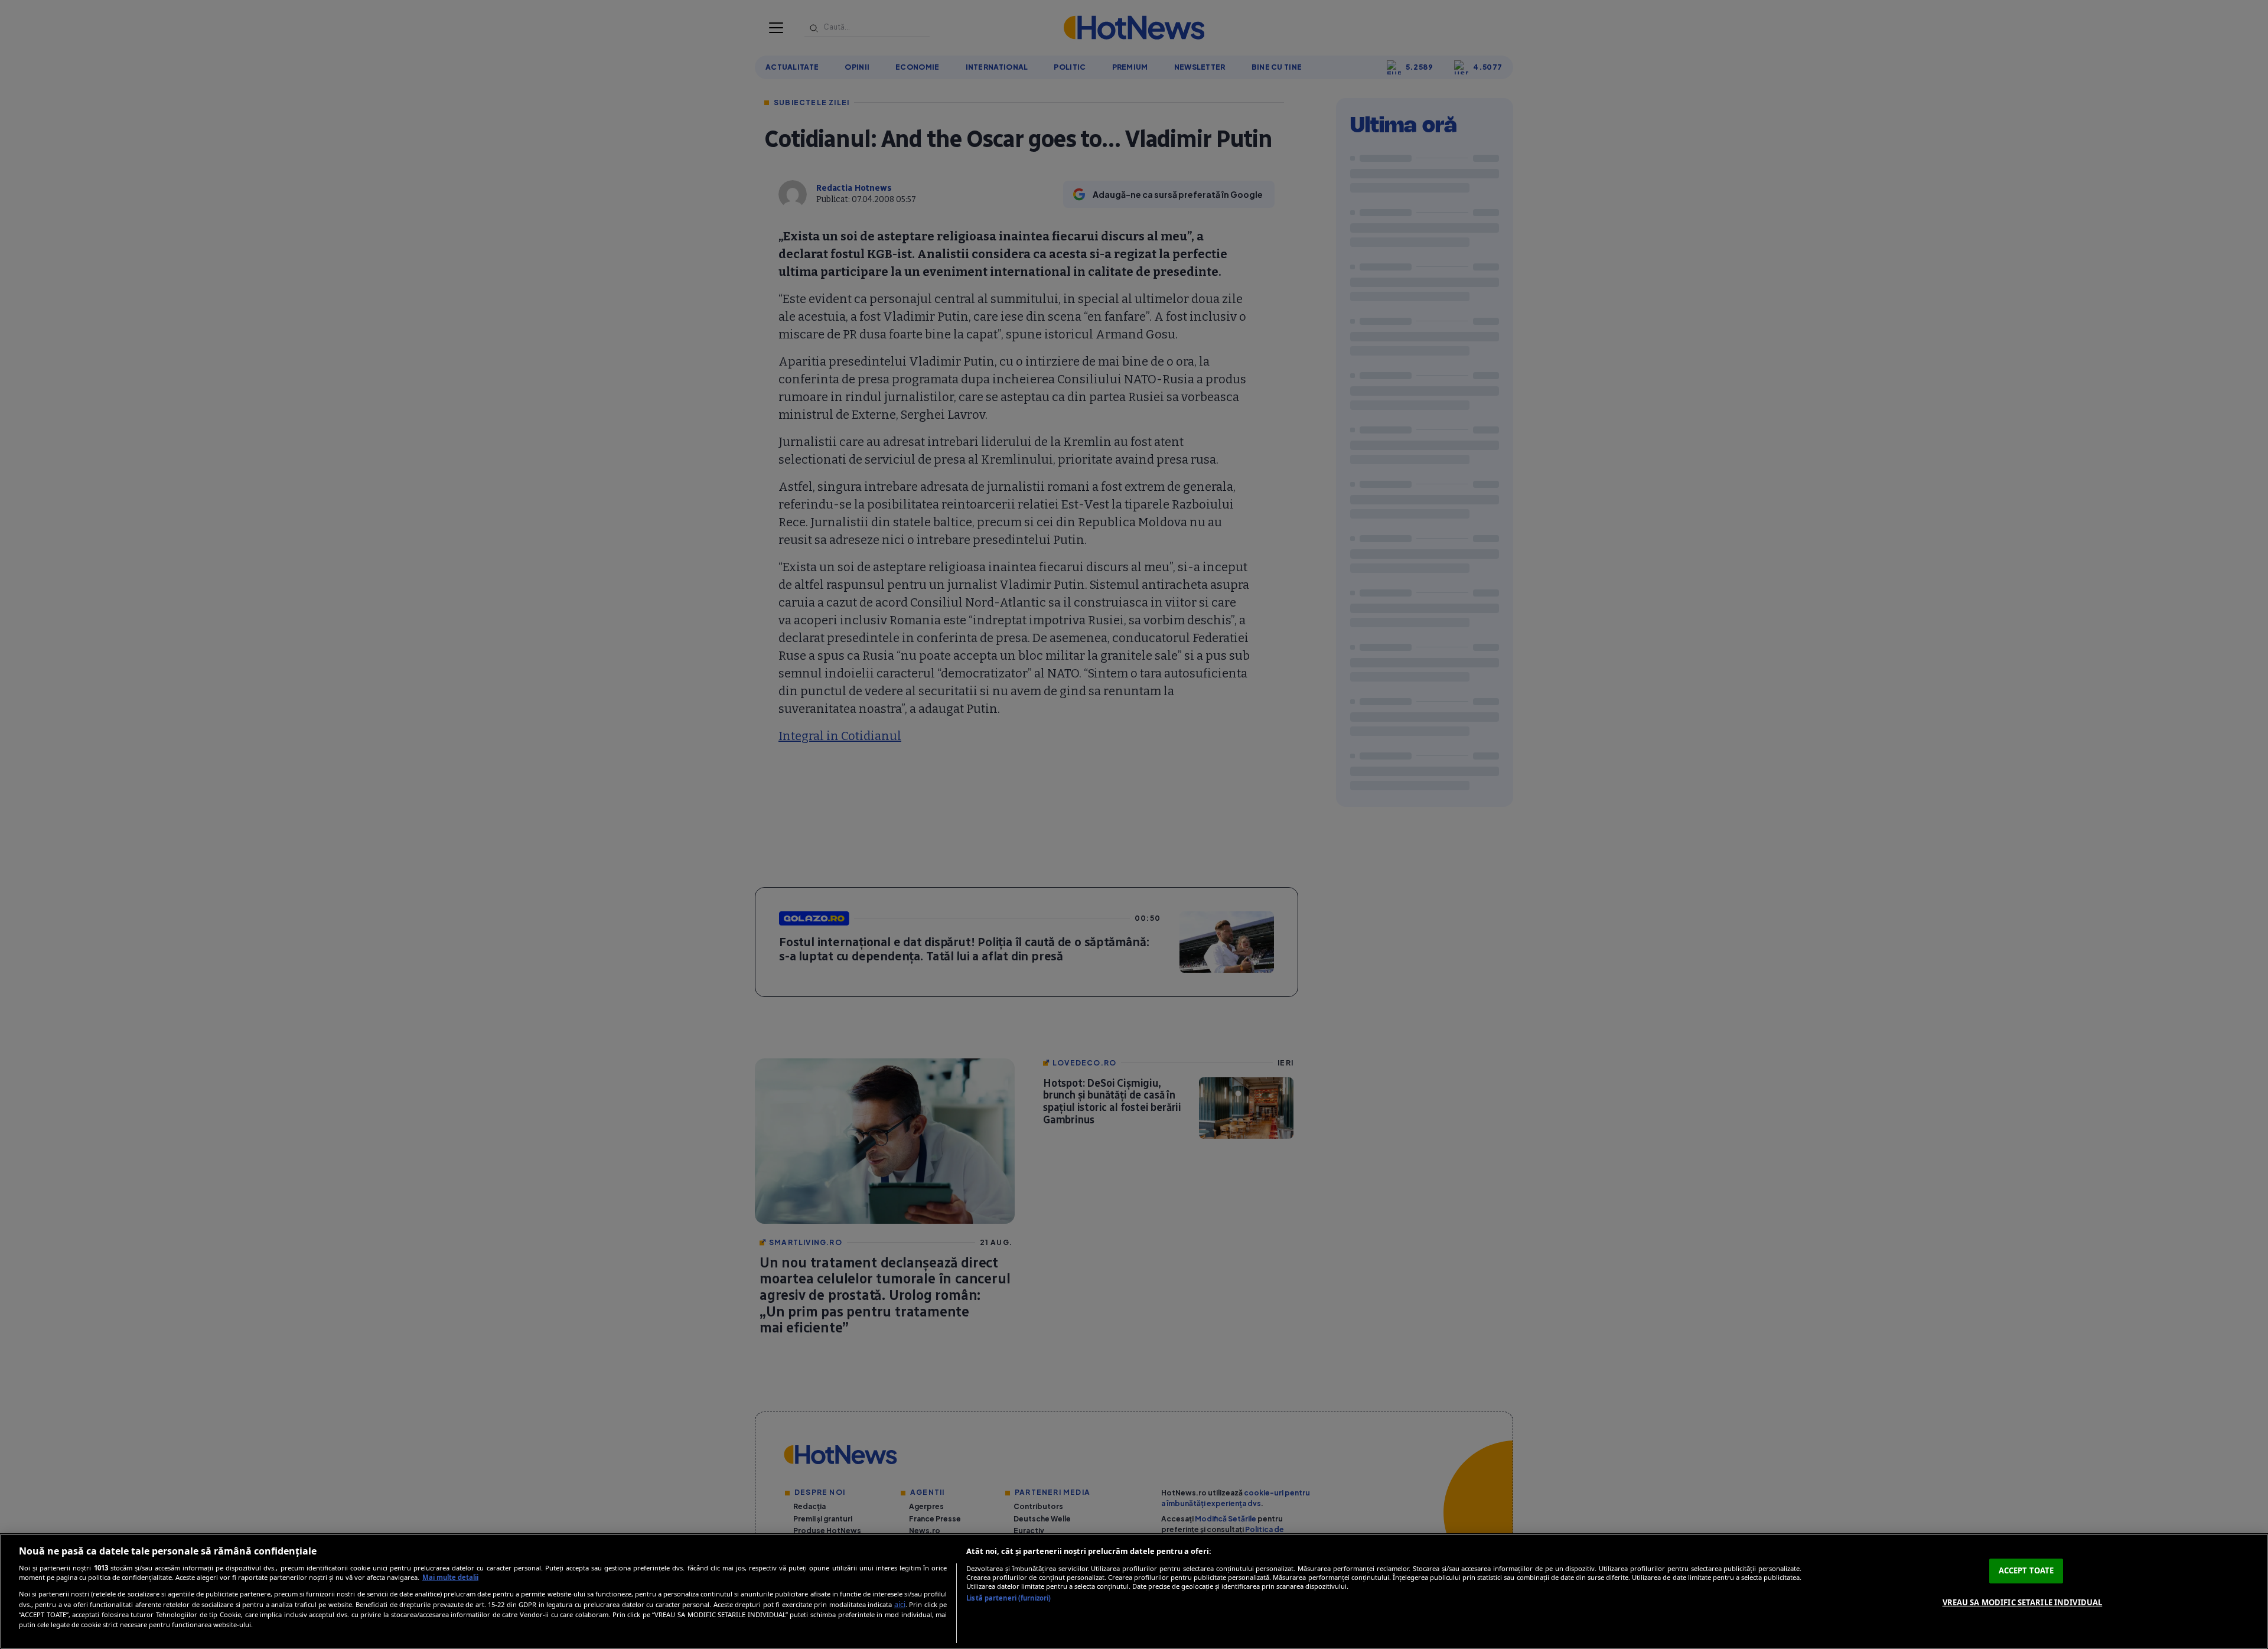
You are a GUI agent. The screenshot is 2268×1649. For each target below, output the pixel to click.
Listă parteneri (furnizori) (1008, 1598)
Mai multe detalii (450, 1577)
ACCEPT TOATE (2026, 1570)
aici (900, 1604)
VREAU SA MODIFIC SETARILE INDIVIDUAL (2023, 1602)
